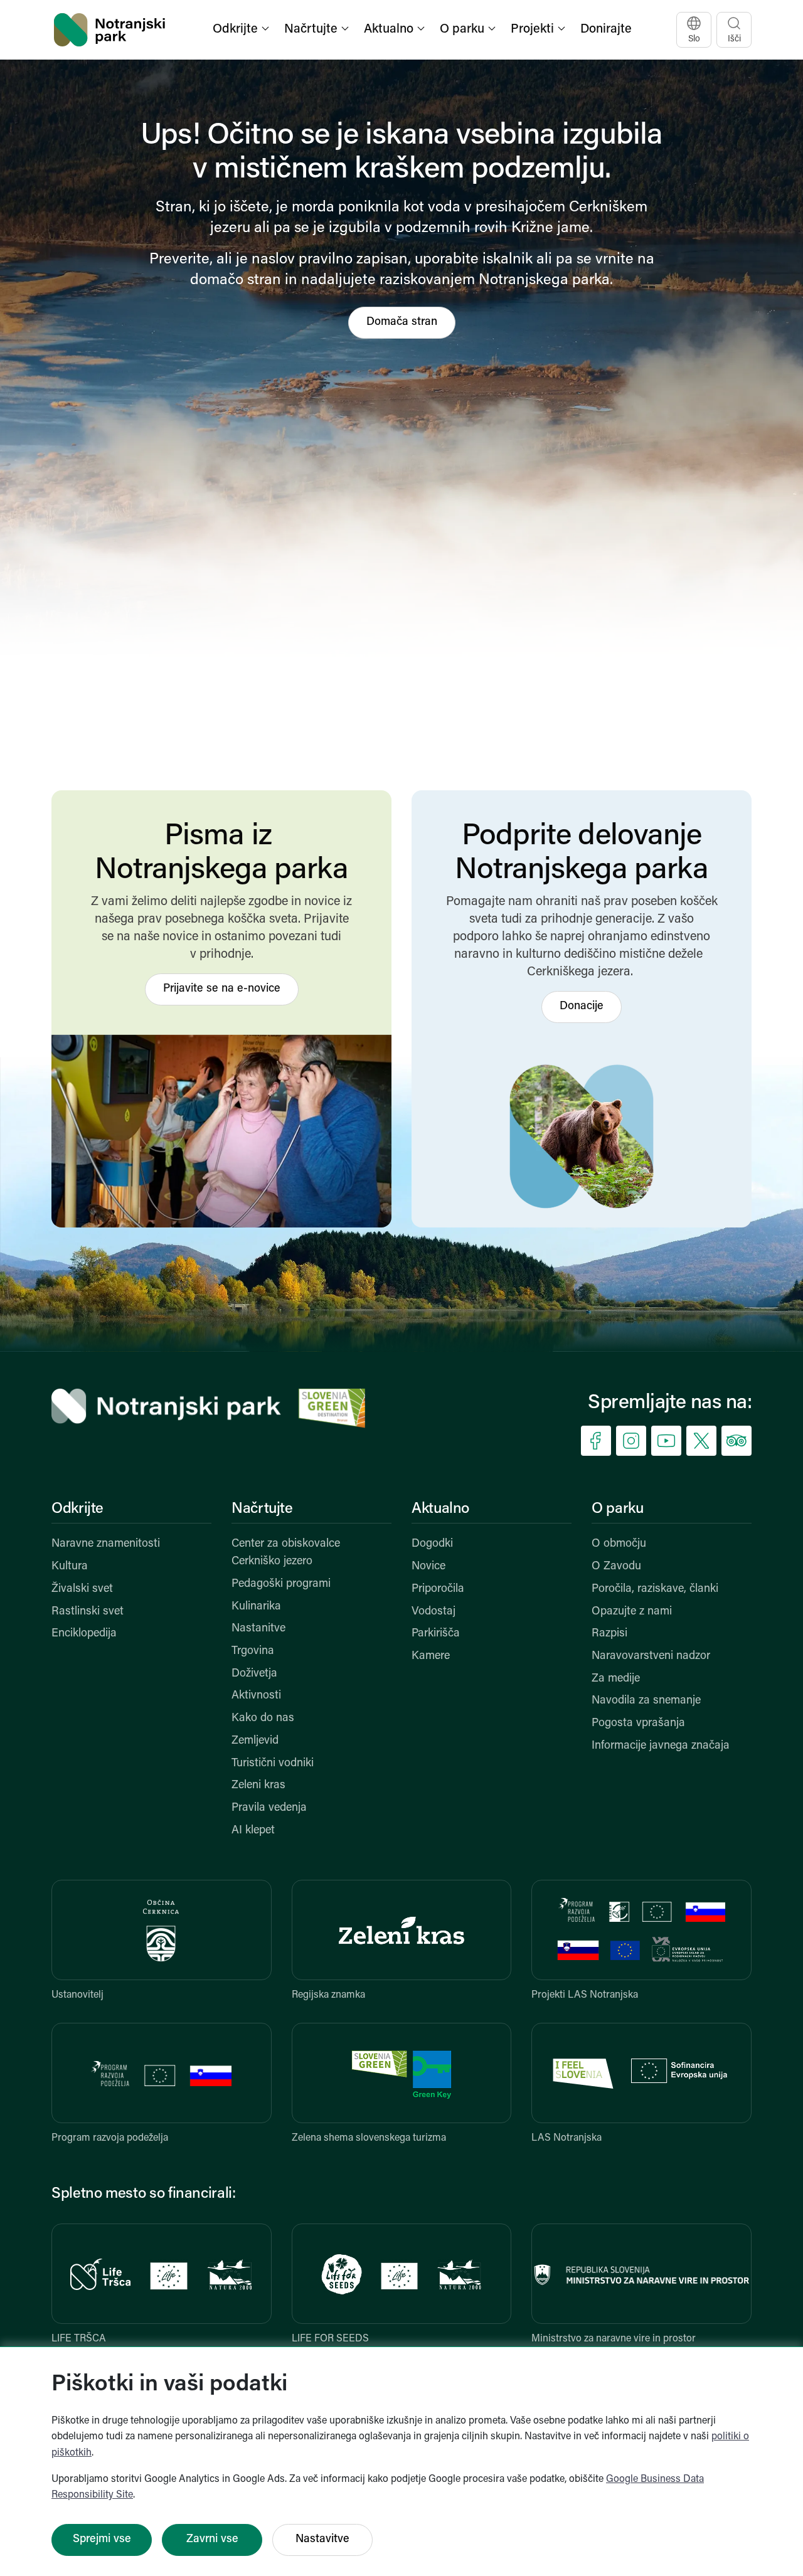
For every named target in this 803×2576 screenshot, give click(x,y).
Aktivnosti (256, 1696)
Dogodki (432, 1544)
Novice (428, 1567)
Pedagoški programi (281, 1584)
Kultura (70, 1567)
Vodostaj (433, 1612)
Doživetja (254, 1674)
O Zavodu (616, 1567)
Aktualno (440, 1509)
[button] (242, 30)
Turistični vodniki (273, 1764)
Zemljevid (255, 1741)
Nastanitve (258, 1629)
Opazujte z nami (632, 1612)
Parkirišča (436, 1634)
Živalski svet (82, 1589)
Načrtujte (262, 1509)
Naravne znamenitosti (106, 1544)
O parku (617, 1509)
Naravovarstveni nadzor (651, 1656)
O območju (619, 1544)
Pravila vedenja (269, 1808)
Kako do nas (263, 1719)
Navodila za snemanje (646, 1701)
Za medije (616, 1679)
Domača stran (402, 322)
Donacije (582, 1007)
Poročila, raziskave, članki (655, 1589)
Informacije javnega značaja (661, 1746)
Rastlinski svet (88, 1612)
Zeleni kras (258, 1786)
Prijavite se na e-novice (222, 989)
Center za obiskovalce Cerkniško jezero (286, 1553)
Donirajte (606, 29)
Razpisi (609, 1634)
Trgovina (253, 1651)
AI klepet (253, 1831)
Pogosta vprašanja (638, 1724)
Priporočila (438, 1589)
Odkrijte (77, 1509)
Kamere (431, 1656)
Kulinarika (256, 1607)
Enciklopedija (84, 1634)
